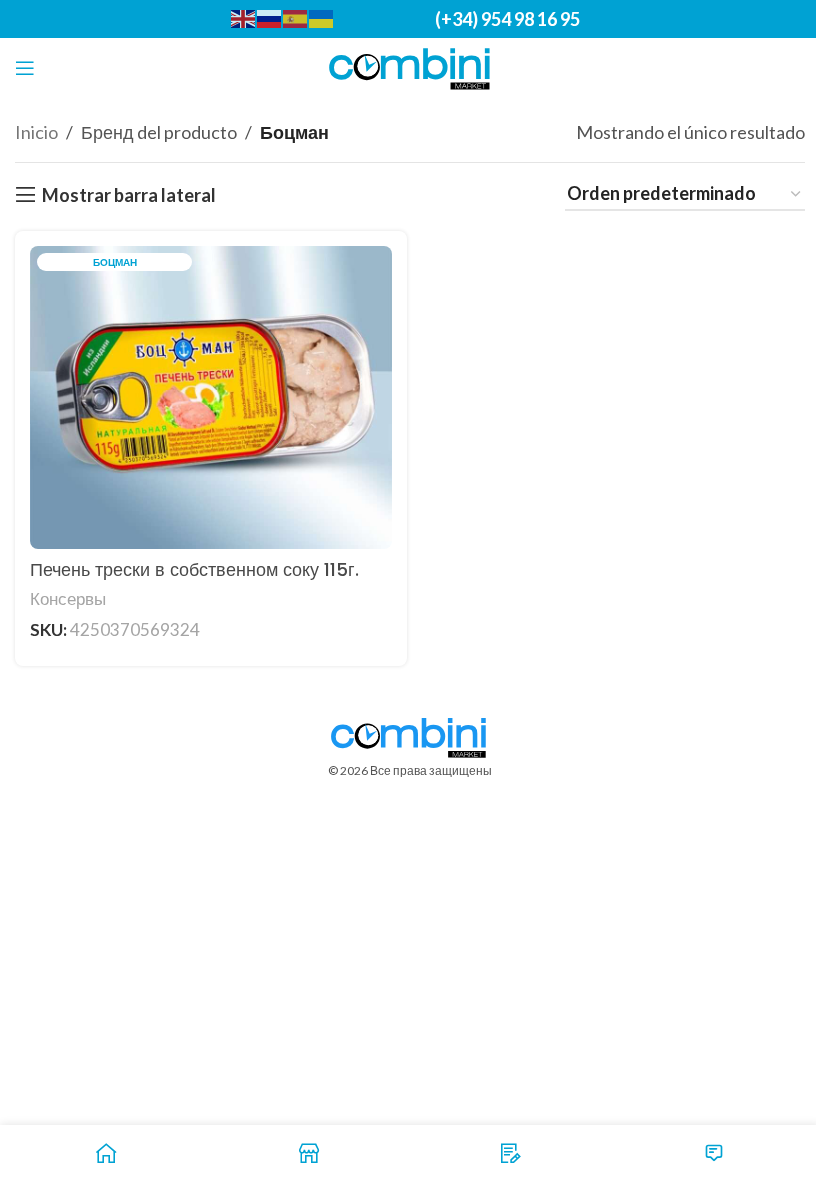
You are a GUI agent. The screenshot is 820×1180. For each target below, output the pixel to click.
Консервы (68, 598)
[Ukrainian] (322, 17)
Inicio (36, 132)
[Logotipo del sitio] (410, 66)
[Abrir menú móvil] (25, 68)
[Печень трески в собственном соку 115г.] (211, 397)
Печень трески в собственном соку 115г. (194, 569)
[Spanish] (296, 17)
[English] (244, 17)
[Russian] (270, 17)
